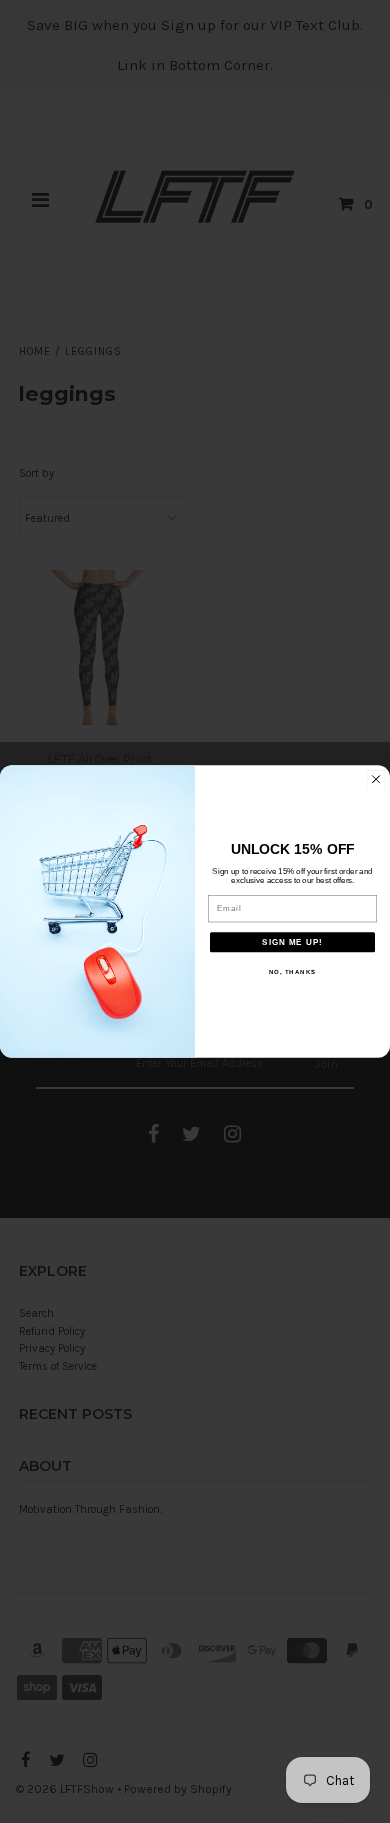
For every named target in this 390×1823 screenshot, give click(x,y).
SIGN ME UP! (292, 942)
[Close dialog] (376, 779)
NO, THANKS (293, 972)
